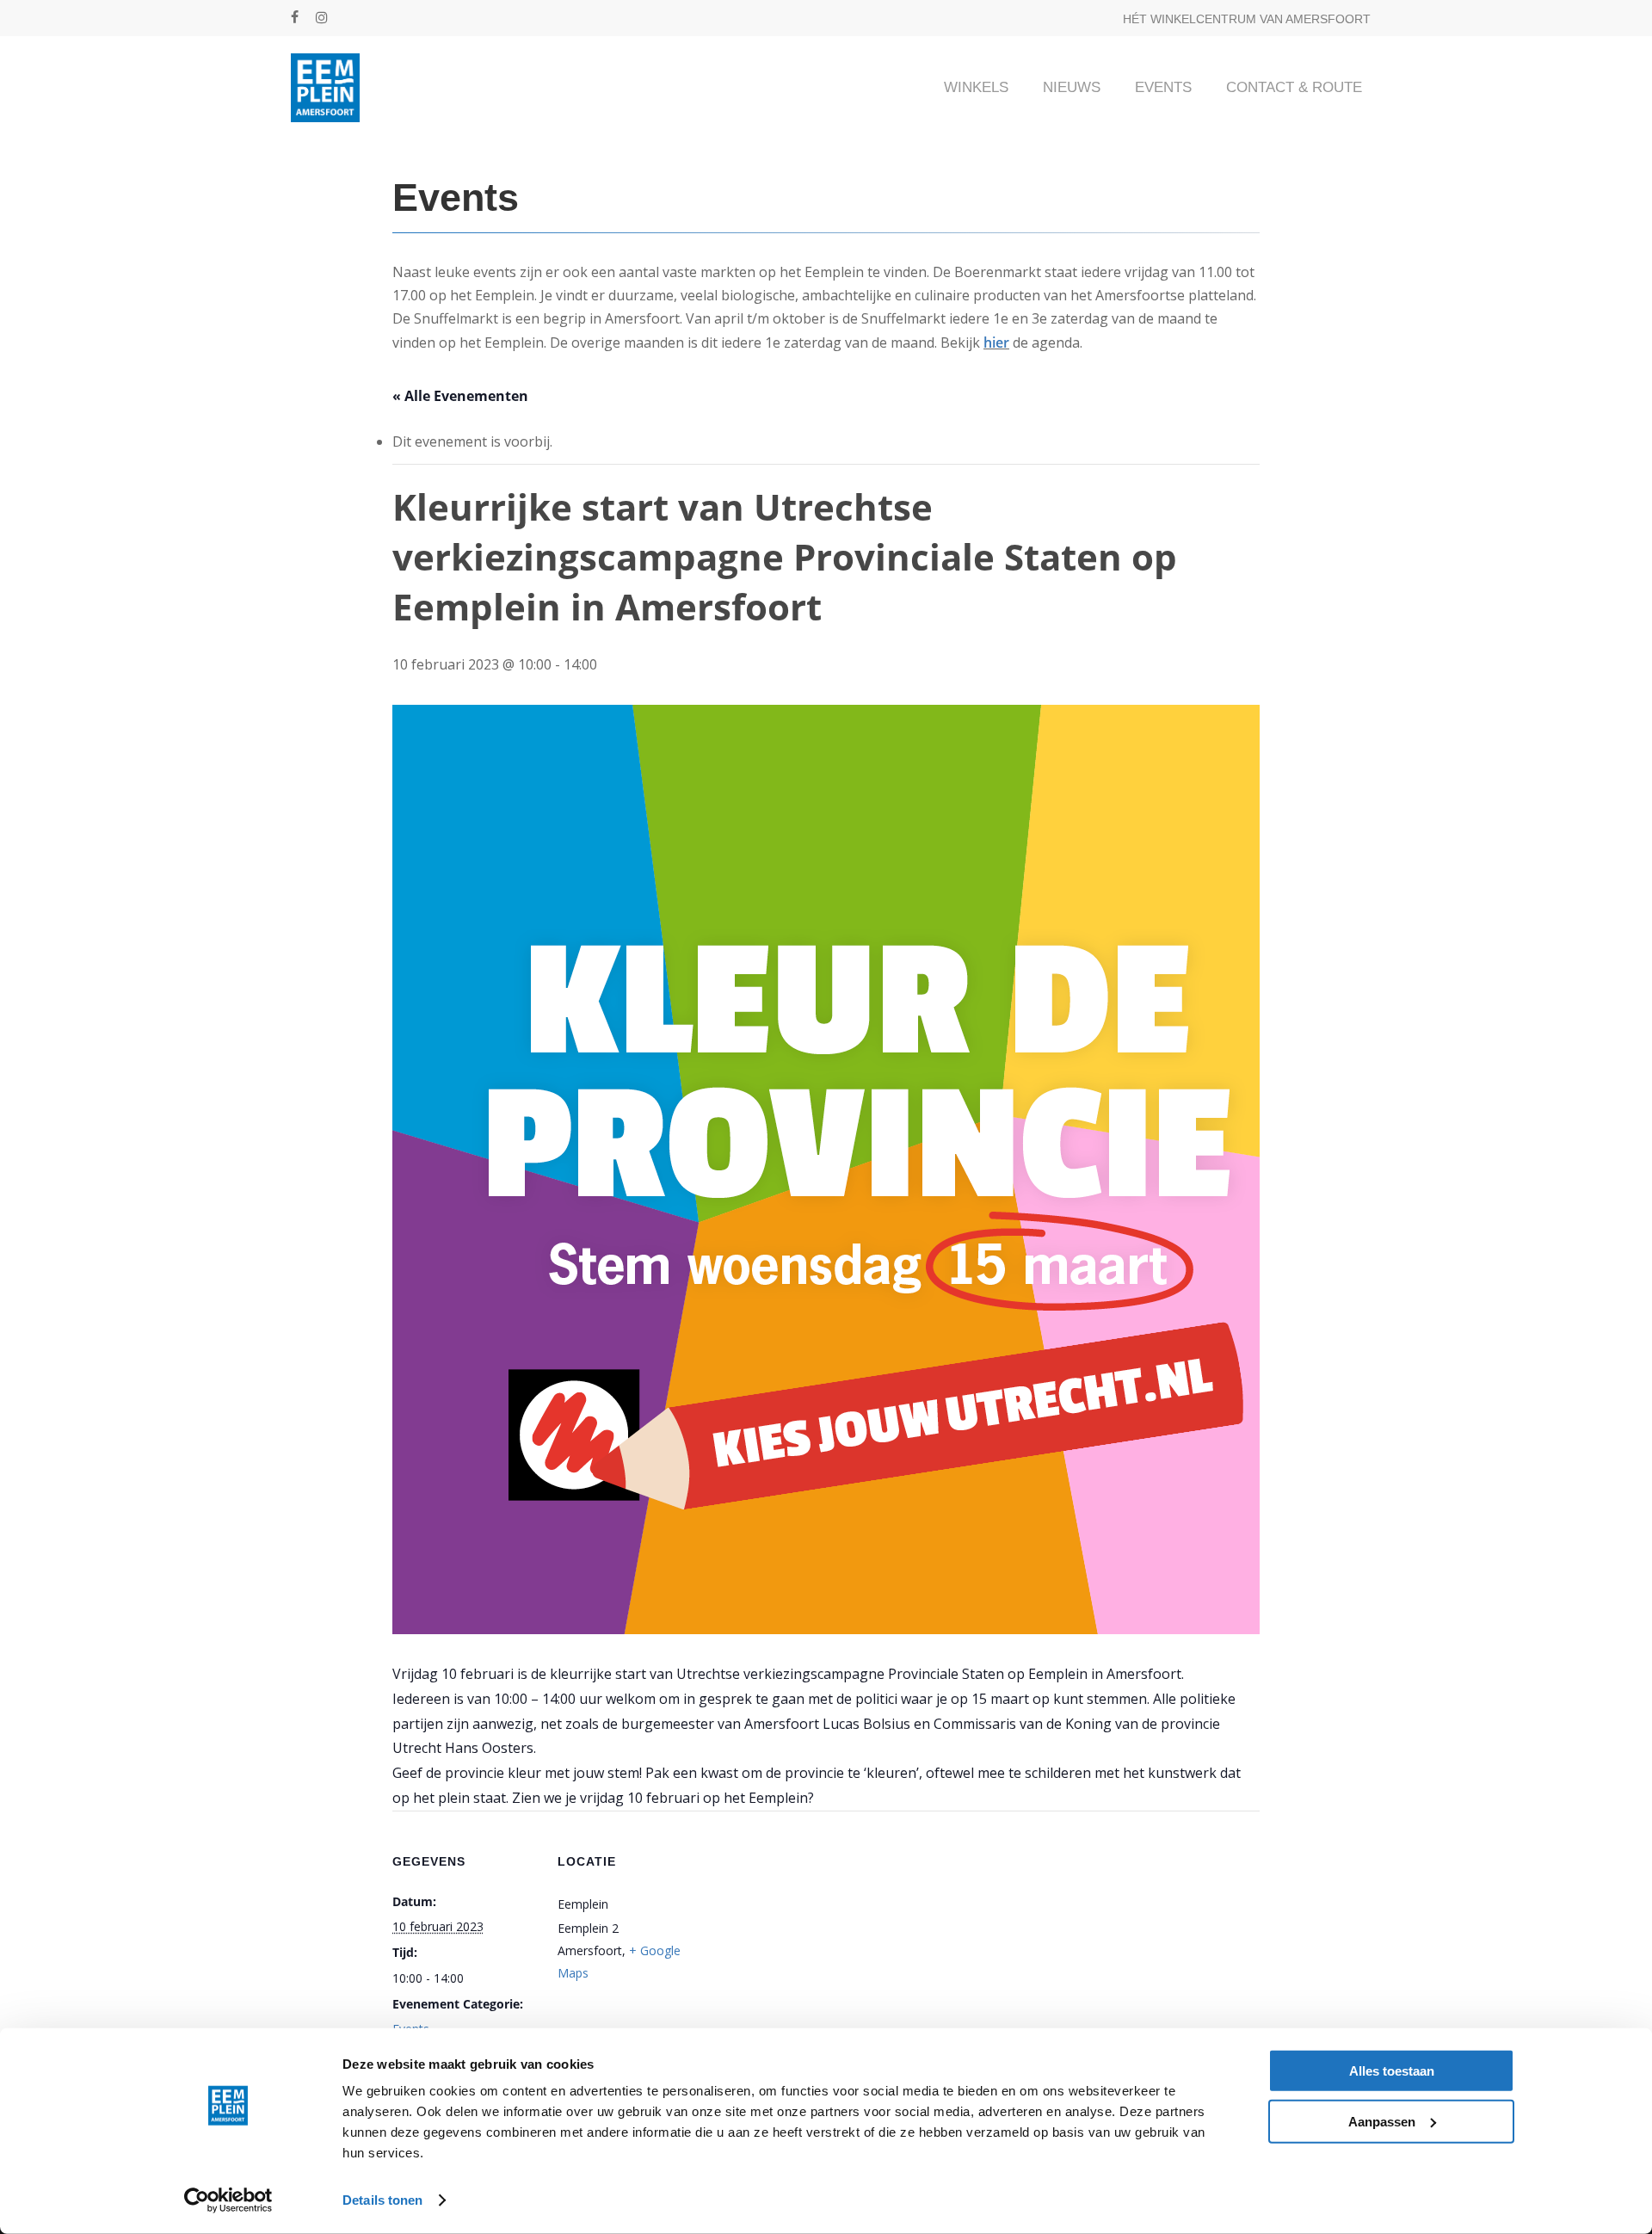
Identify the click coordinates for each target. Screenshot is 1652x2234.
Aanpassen (1382, 2121)
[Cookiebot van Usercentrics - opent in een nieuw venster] (228, 2200)
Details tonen (382, 2200)
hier (996, 343)
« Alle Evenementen (460, 396)
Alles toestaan (1392, 2071)
